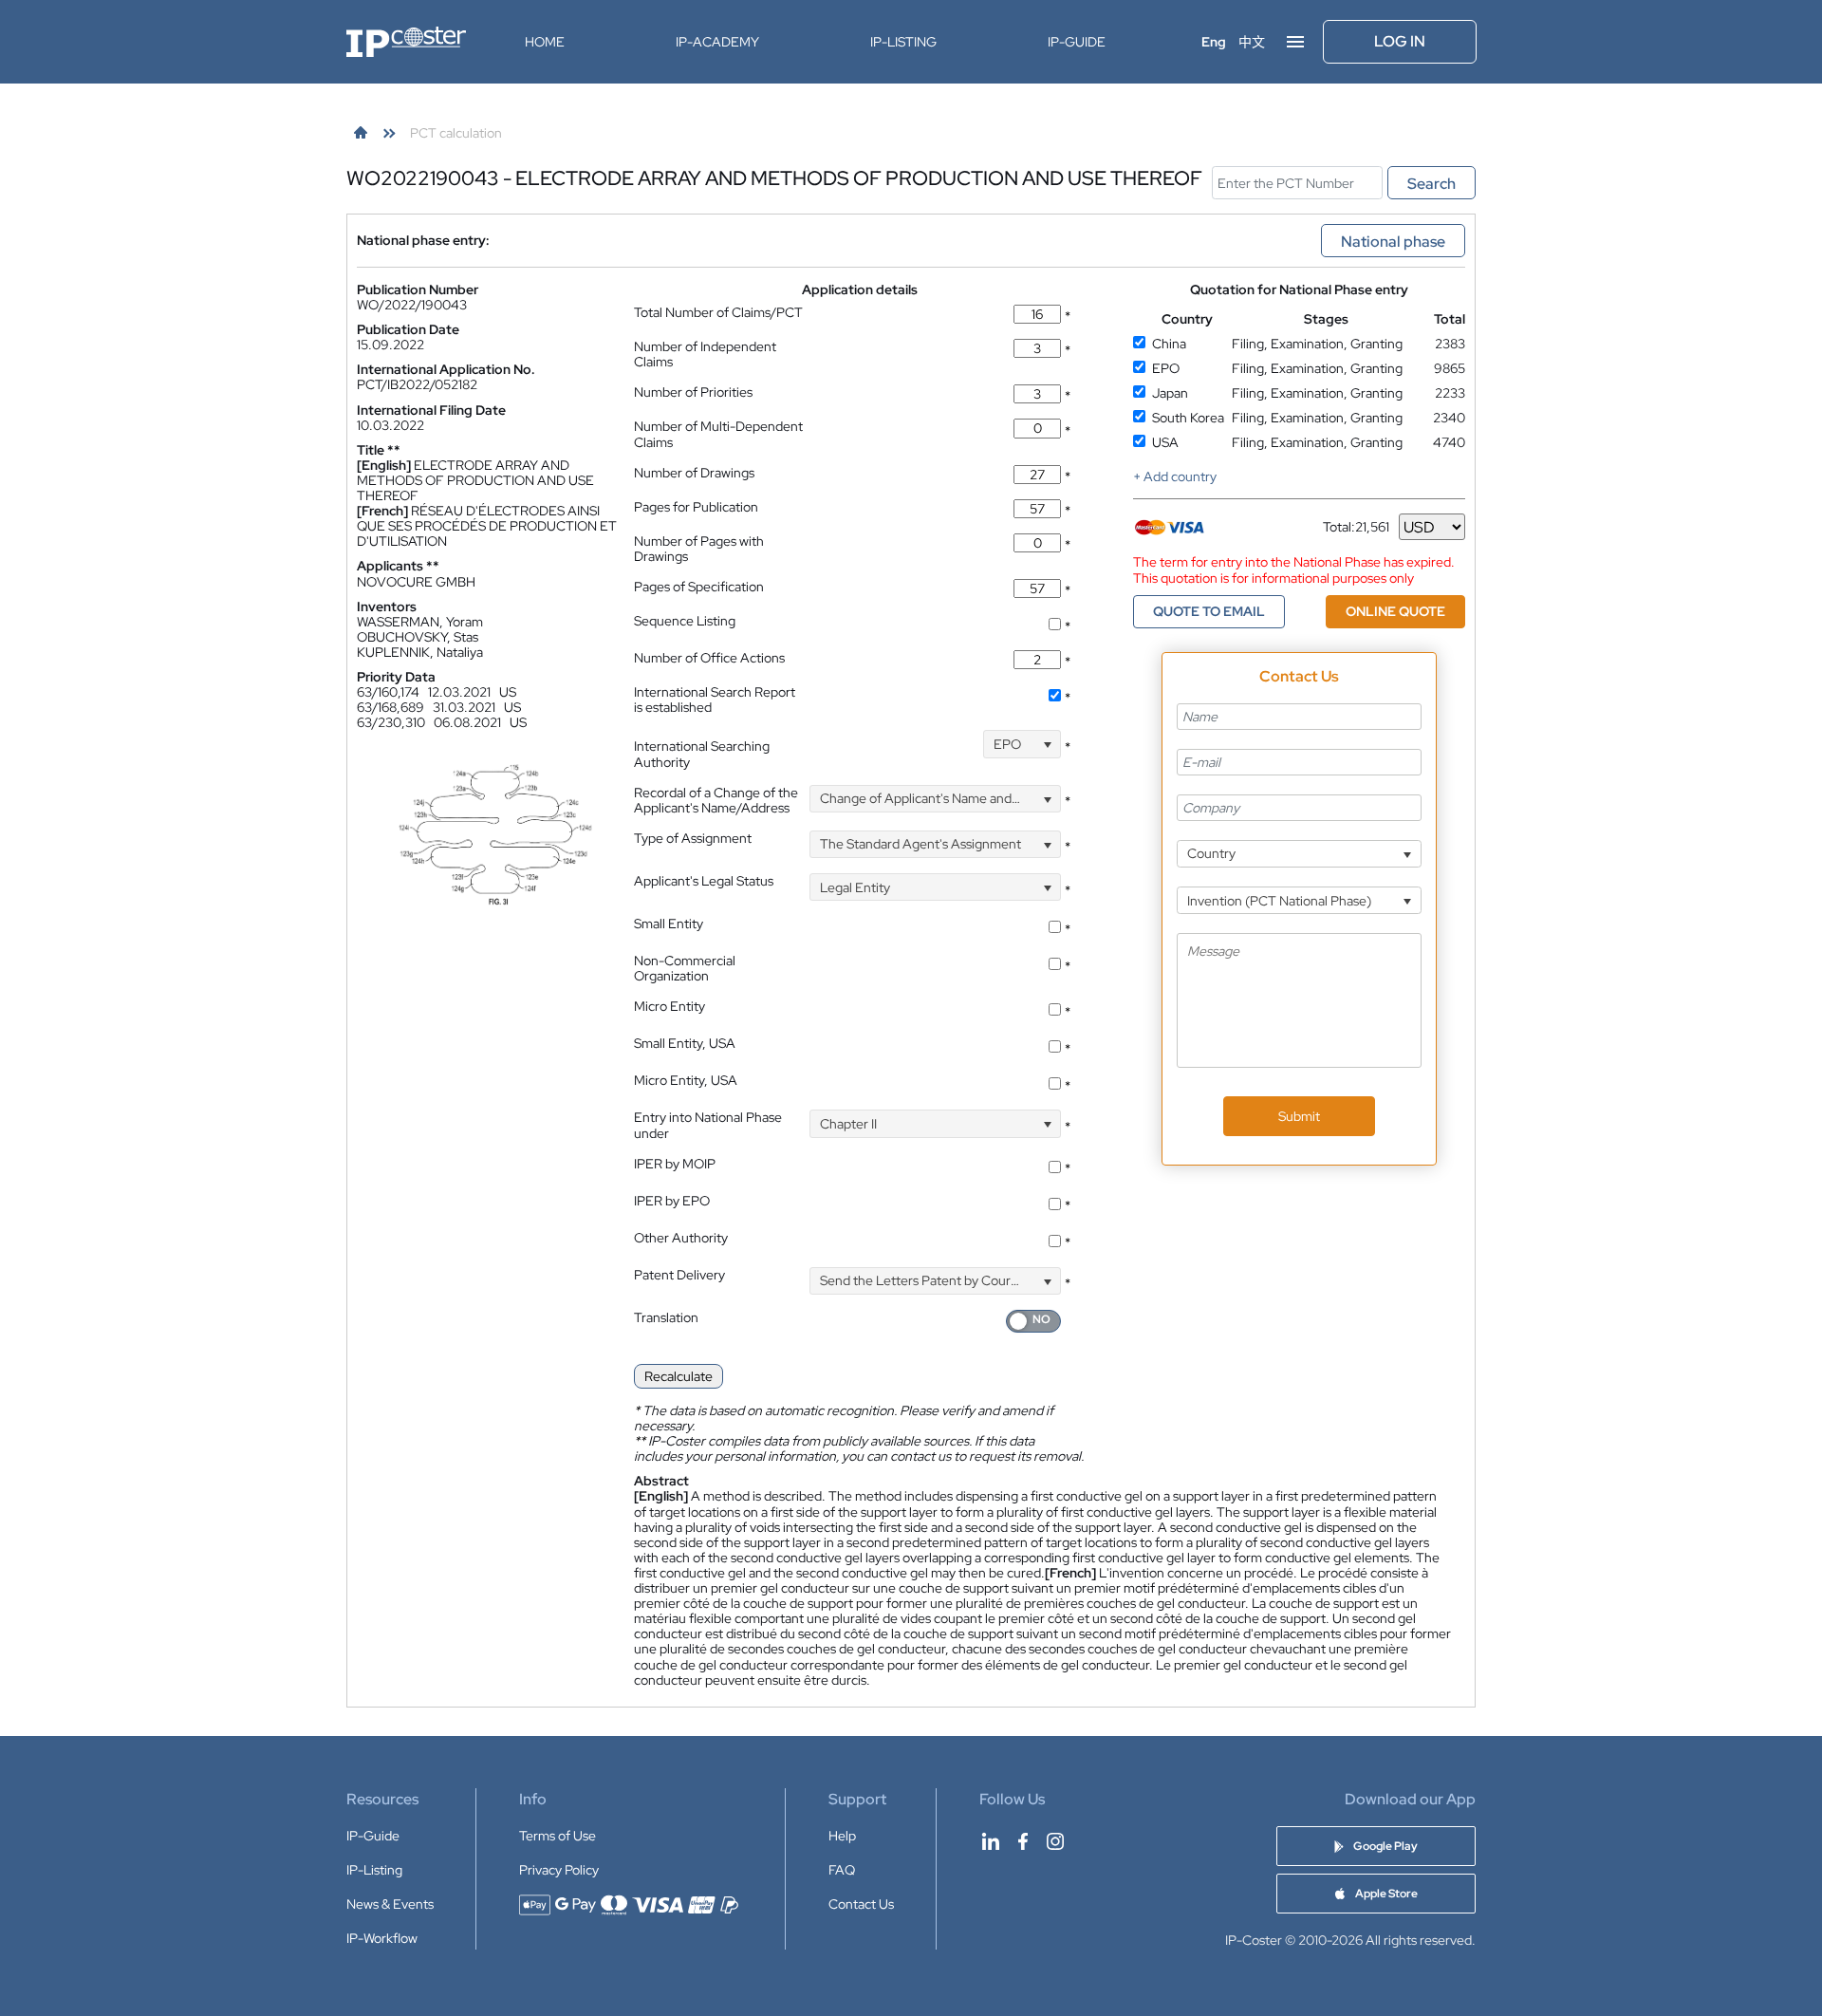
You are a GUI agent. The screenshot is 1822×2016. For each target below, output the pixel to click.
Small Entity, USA (685, 1043)
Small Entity (669, 924)
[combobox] (1022, 744)
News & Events (390, 1904)
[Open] (1047, 744)
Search (1432, 184)
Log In (1400, 41)
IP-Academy (717, 42)
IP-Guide (1077, 42)
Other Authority (681, 1238)
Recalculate (679, 1376)
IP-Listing (903, 42)
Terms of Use (558, 1836)
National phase (1393, 242)
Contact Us (861, 1904)
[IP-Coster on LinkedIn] (991, 1841)
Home (545, 42)
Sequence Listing (685, 621)
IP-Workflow (382, 1938)
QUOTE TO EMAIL (1209, 611)
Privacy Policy (559, 1870)
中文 (1252, 42)
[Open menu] (1295, 42)
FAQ (842, 1870)
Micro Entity (669, 1006)
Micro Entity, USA (686, 1080)
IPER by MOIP (675, 1164)
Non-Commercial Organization (685, 968)
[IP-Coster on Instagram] (1055, 1841)
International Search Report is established (715, 700)
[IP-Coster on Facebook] (1023, 1841)
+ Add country (1175, 476)
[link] (361, 133)
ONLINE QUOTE (1395, 611)
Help (842, 1836)
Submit (1299, 1116)
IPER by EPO (672, 1201)
